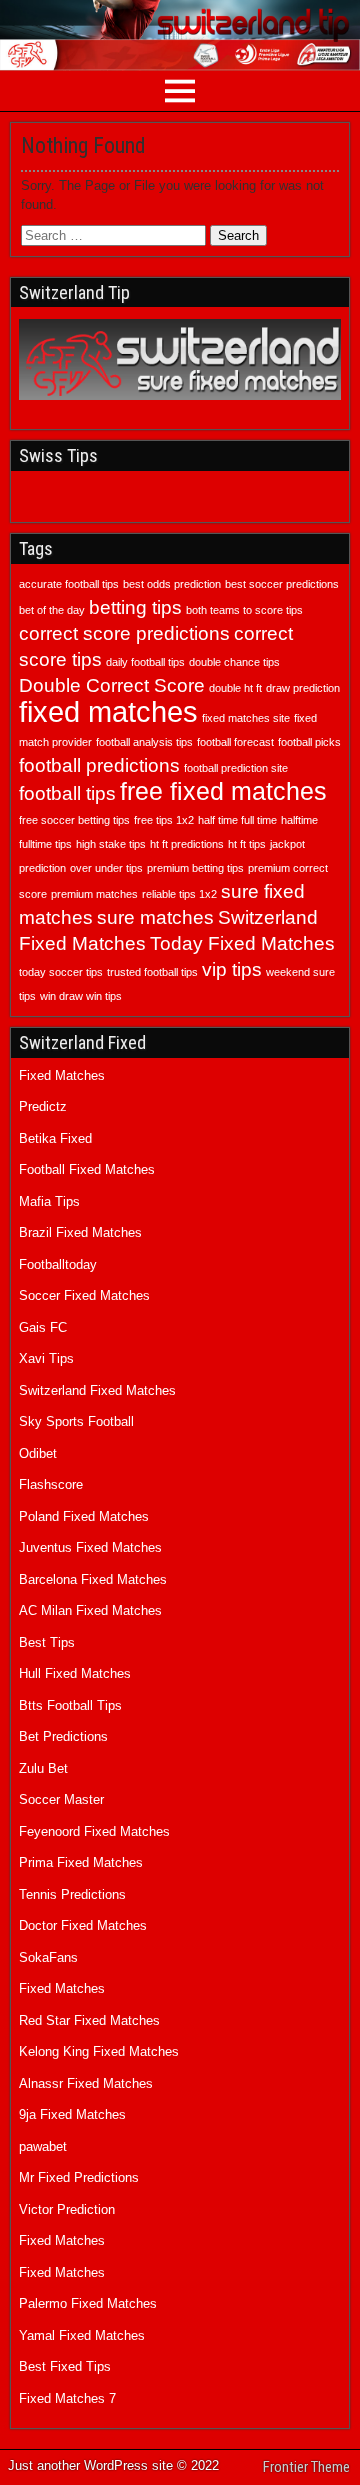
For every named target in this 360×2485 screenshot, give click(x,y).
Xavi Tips (46, 1358)
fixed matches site (246, 718)
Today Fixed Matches (242, 943)
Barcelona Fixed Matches (93, 1579)
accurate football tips (69, 584)
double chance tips (234, 662)
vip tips (232, 969)
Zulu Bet (43, 1768)
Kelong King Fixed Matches (99, 2051)
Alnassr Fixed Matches (86, 2083)
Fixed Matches (62, 1075)
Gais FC (43, 1327)
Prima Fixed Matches (81, 1862)
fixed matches (108, 711)
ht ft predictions (187, 844)
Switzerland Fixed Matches (97, 1390)
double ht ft (235, 688)
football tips (67, 793)
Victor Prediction (67, 2209)
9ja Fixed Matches (72, 2114)
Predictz (43, 1106)
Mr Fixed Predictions (79, 2177)
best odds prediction (172, 584)
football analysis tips (144, 742)
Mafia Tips (49, 1201)
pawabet (43, 2146)
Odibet (38, 1453)
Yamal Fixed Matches (82, 2335)
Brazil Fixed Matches (80, 1232)
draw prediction (303, 688)
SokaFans (48, 1957)
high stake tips (111, 844)
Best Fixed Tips (65, 2366)
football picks (309, 742)
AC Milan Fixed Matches (90, 1610)
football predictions (99, 765)
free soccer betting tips (74, 820)
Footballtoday (58, 1264)
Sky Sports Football (76, 1421)
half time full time (237, 820)
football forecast (235, 742)
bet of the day (52, 610)
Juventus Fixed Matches (90, 1547)
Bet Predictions (63, 1736)
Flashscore (51, 1484)
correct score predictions (124, 633)
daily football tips (145, 662)
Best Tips (47, 1642)
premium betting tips (195, 868)
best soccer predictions (282, 584)
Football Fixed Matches (87, 1169)
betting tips (135, 607)
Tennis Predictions (72, 1894)
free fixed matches (223, 791)
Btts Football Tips (70, 1705)
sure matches (155, 917)
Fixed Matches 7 (67, 2398)
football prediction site (236, 768)
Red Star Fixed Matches (89, 2020)
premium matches (94, 894)
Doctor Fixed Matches (83, 1925)
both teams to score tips (244, 610)
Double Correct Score (112, 685)
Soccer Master (61, 1799)
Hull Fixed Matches (75, 1673)
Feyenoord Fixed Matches (94, 1831)
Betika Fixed (55, 1138)
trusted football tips (152, 972)
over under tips (106, 868)
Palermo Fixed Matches (88, 2303)
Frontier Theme (306, 2467)
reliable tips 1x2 (179, 894)
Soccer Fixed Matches (84, 1295)
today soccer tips (61, 972)
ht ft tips (247, 844)
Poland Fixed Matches (84, 1516)
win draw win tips (81, 996)
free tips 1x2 (164, 820)
